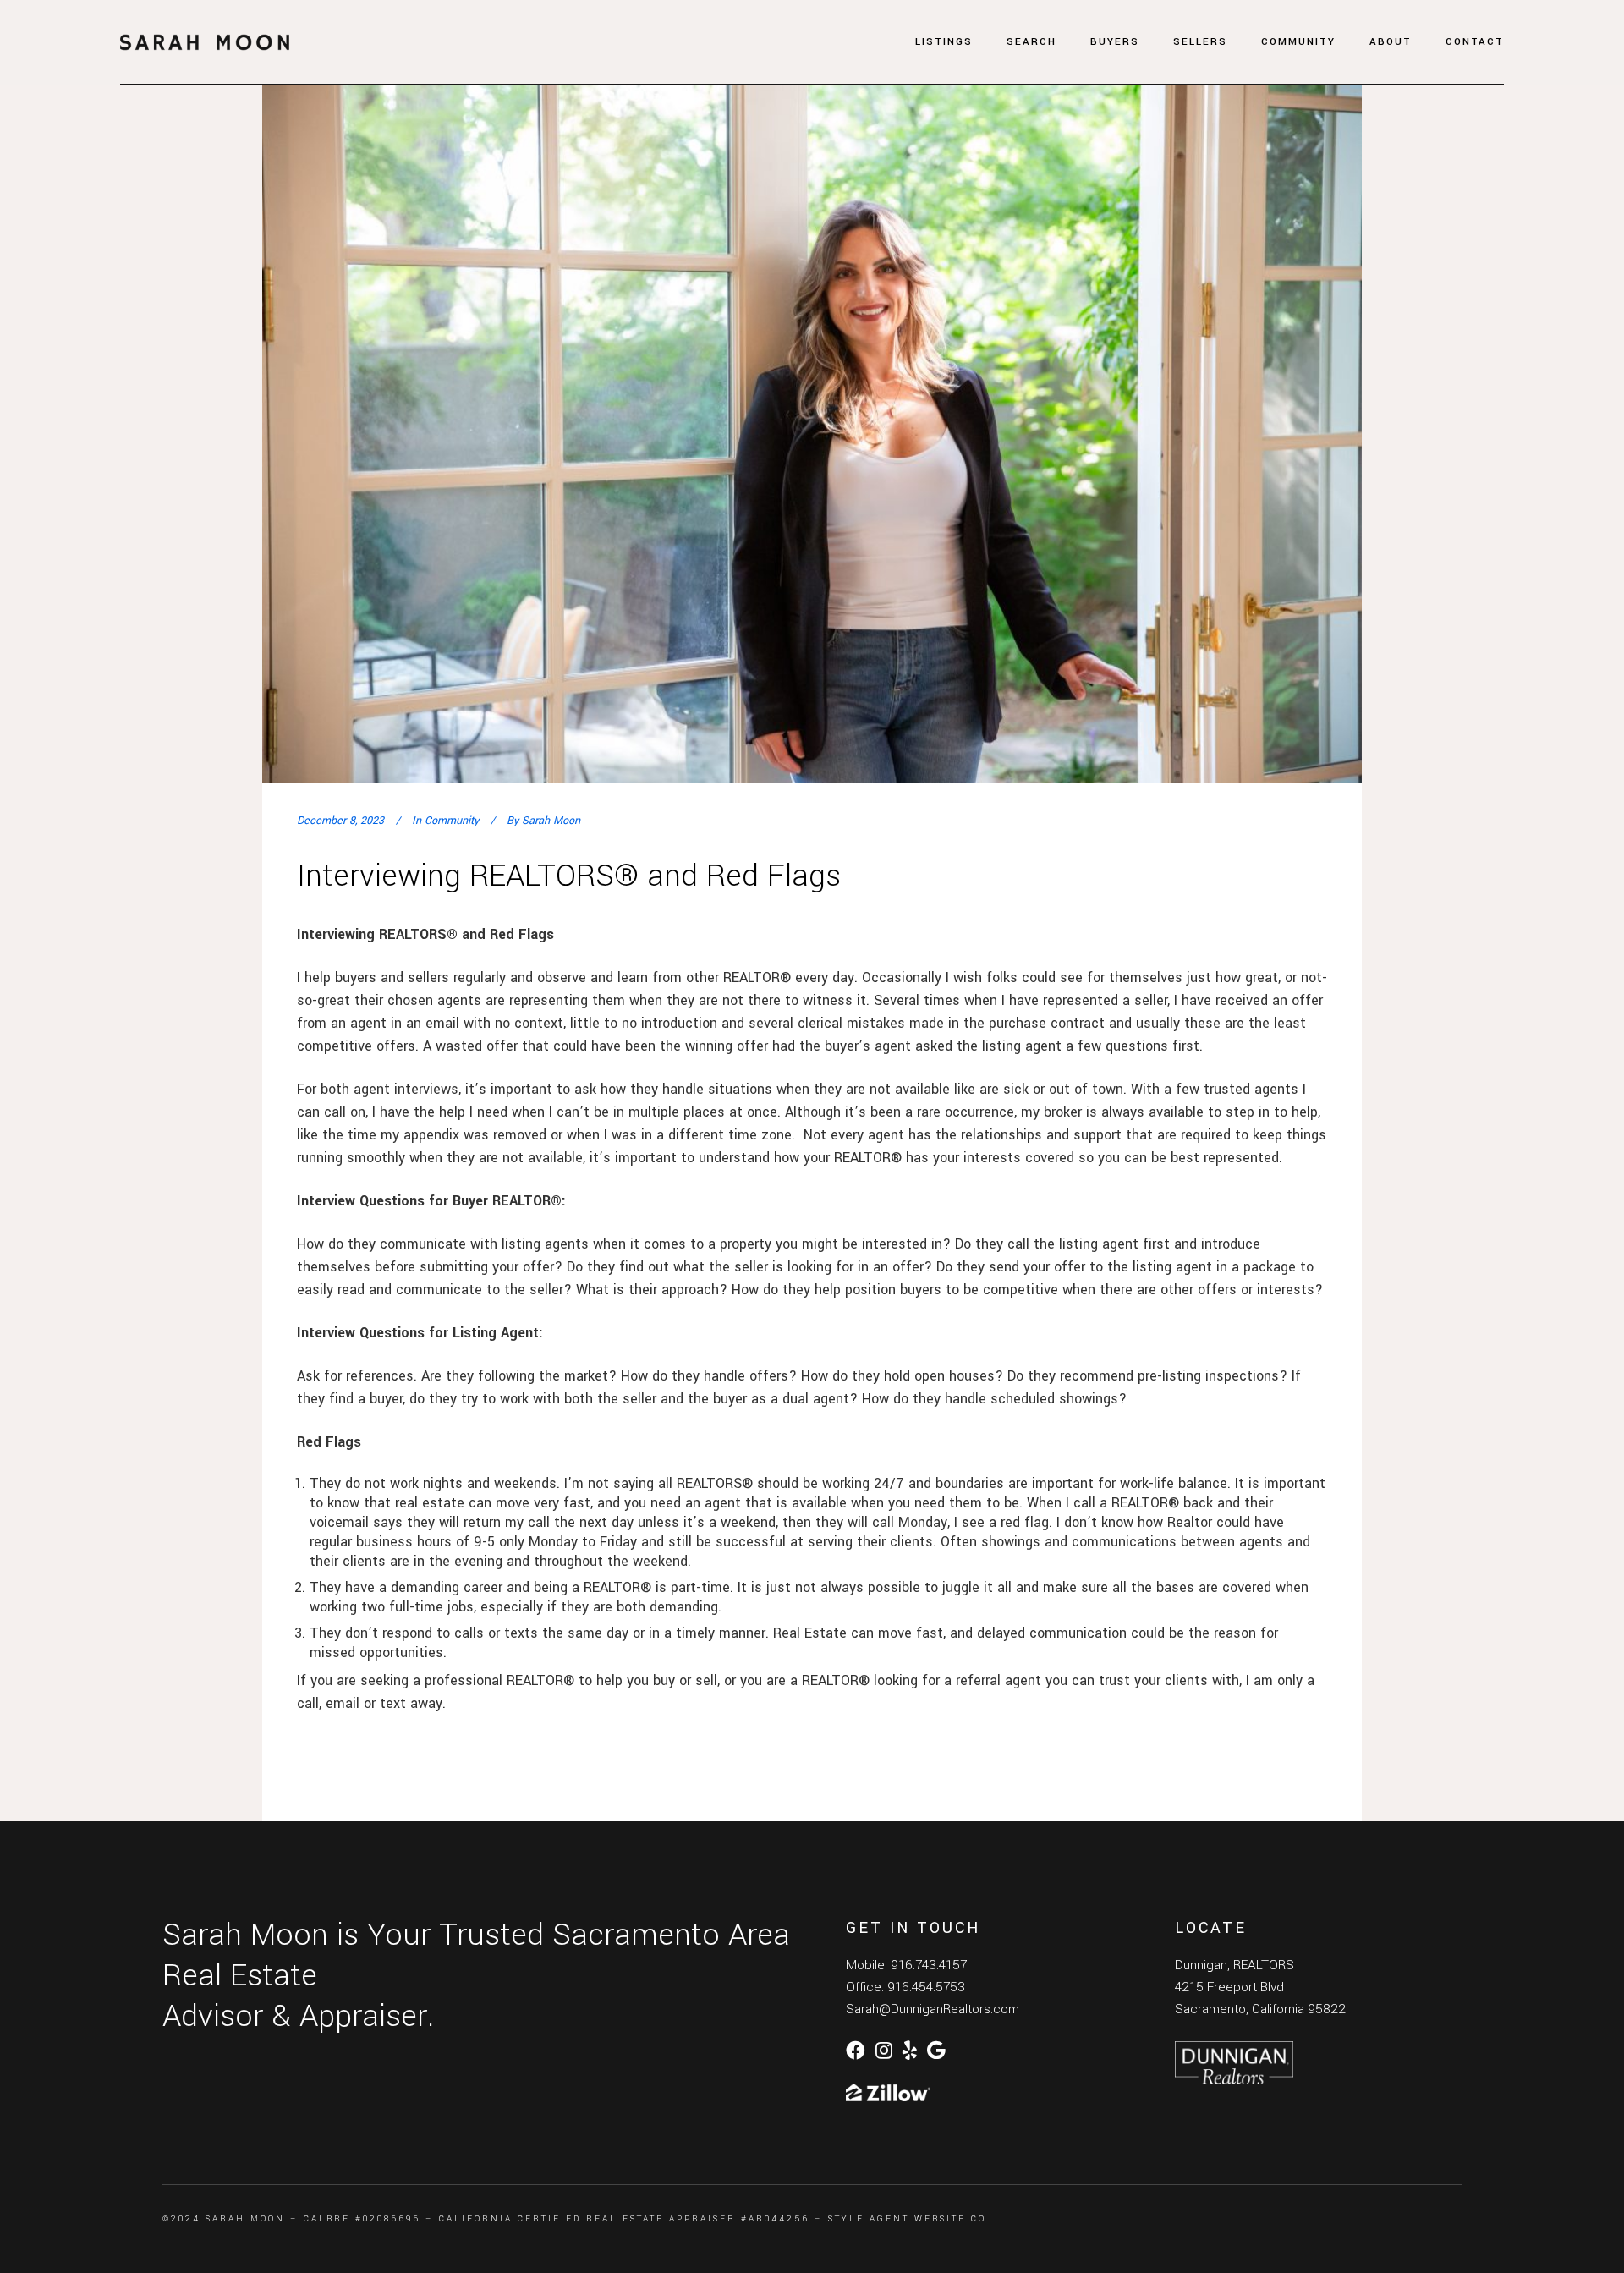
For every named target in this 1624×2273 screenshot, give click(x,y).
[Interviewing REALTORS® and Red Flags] (812, 417)
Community (452, 821)
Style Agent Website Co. (909, 2219)
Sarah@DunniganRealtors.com (933, 2009)
